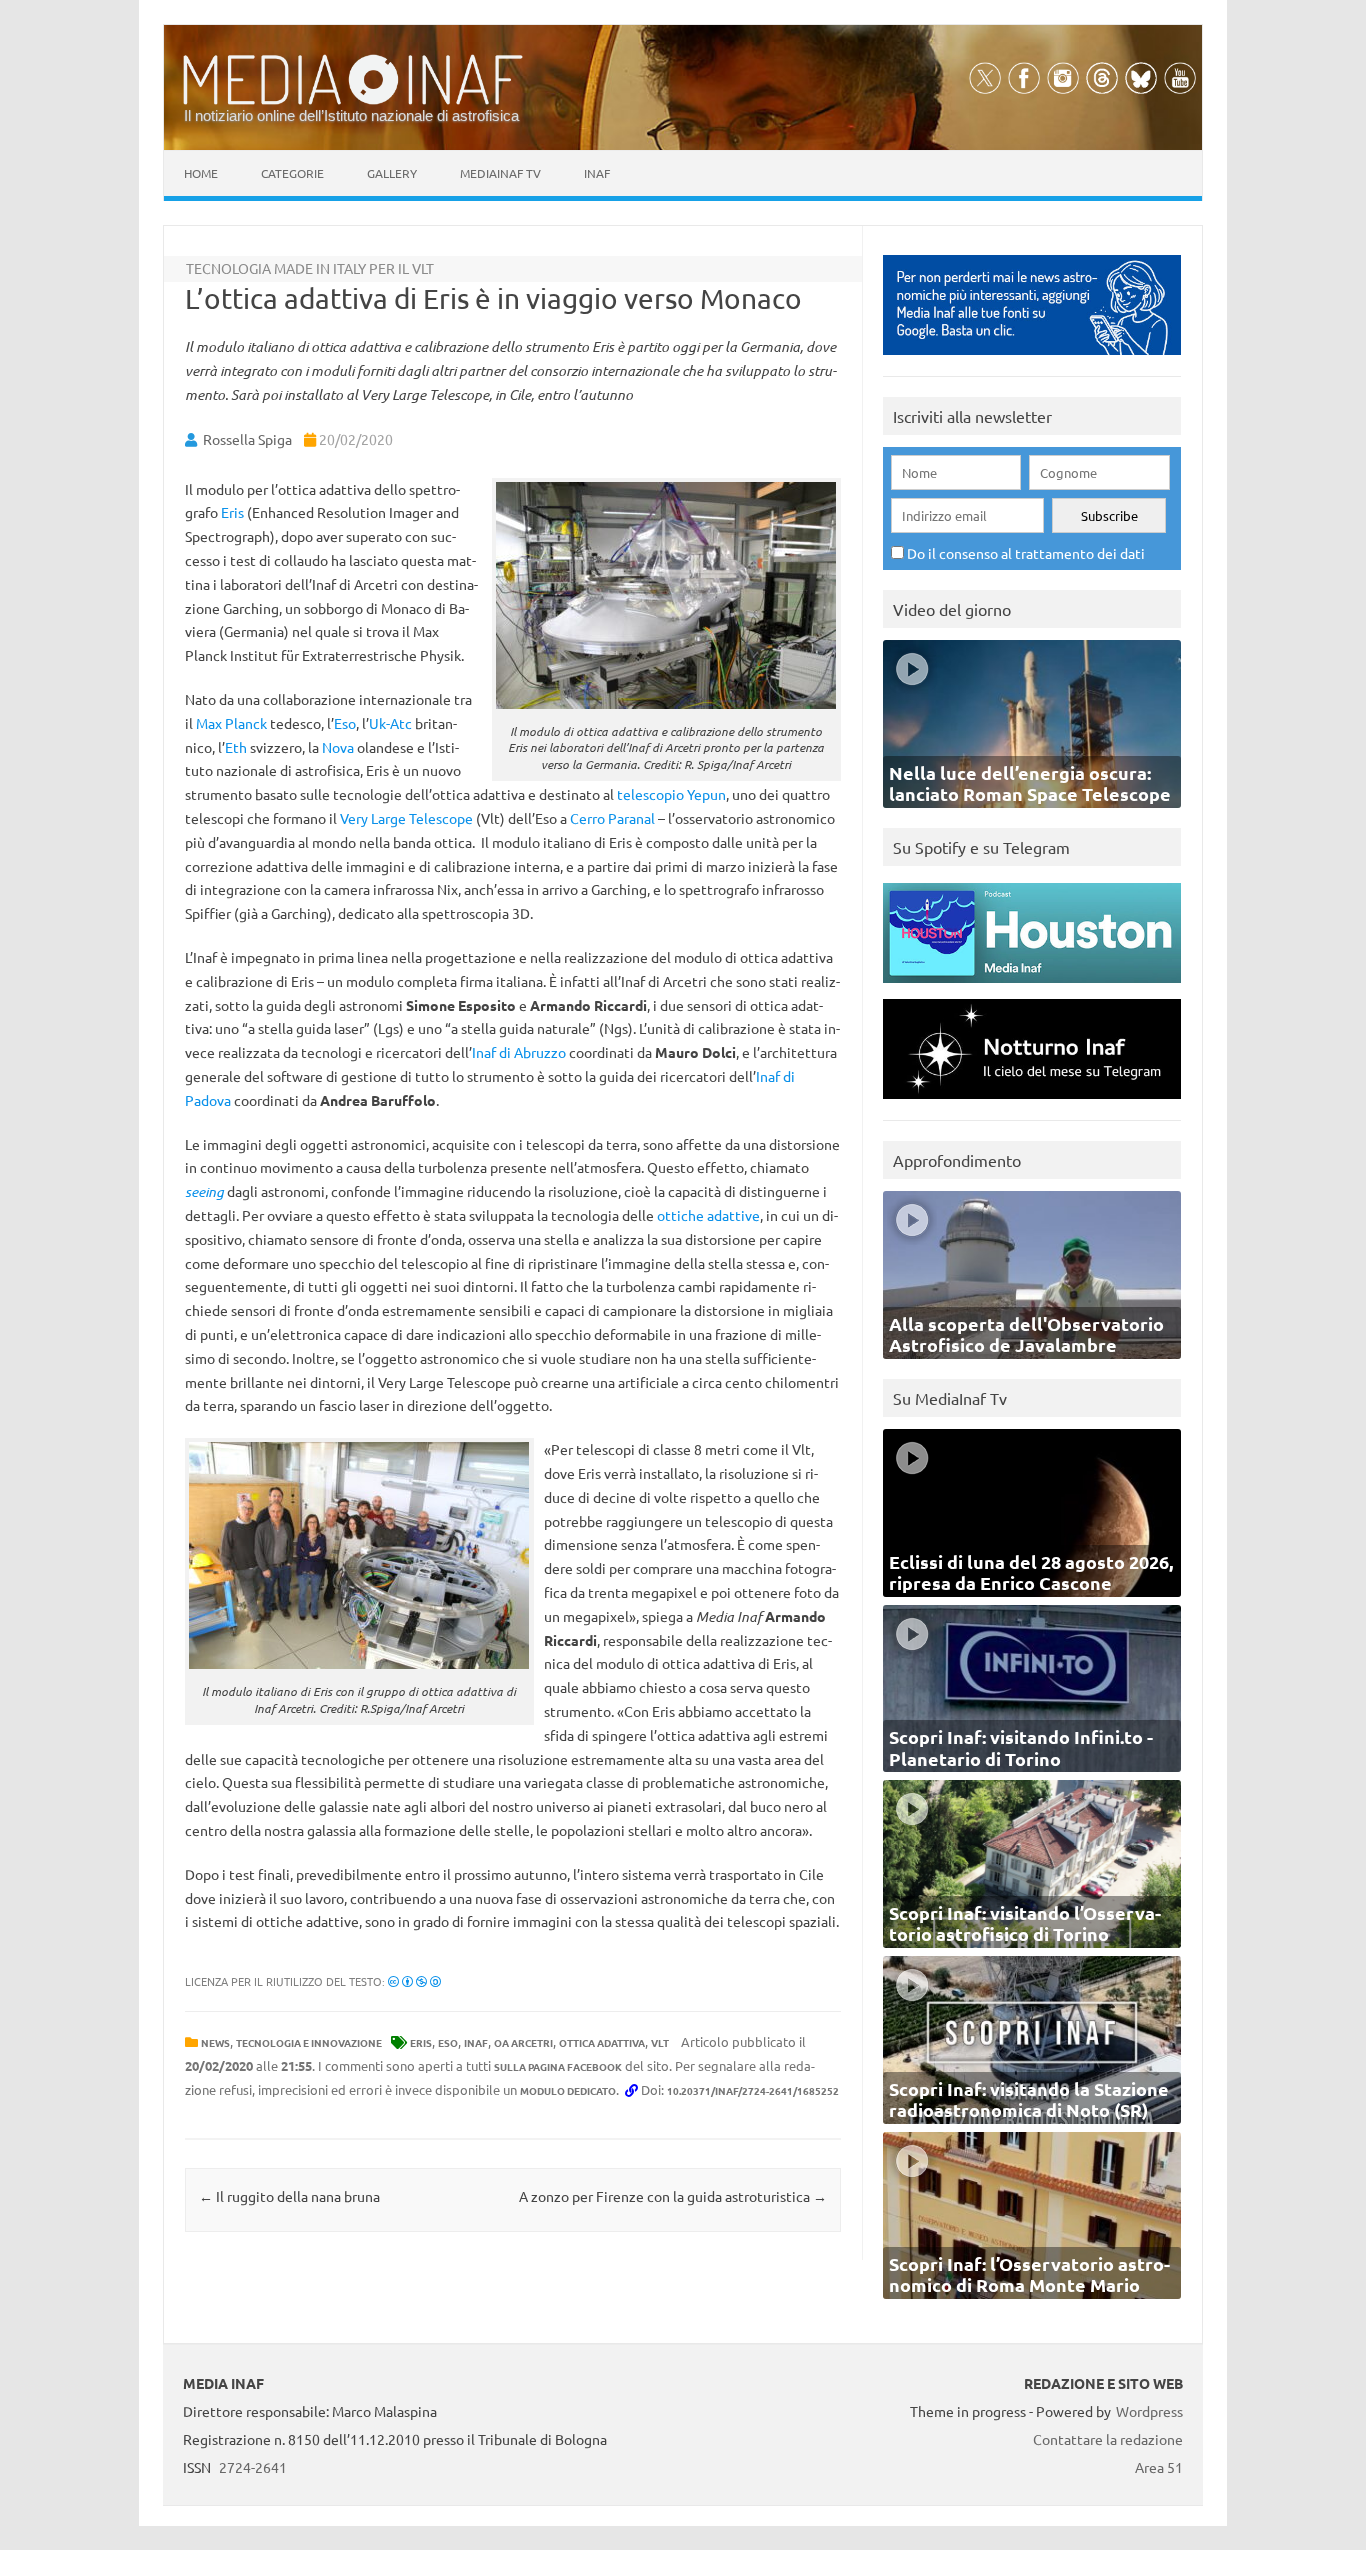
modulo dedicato (568, 2090)
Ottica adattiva (602, 2042)
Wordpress (1149, 2411)
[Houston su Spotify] (1032, 987)
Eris (232, 512)
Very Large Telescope (406, 818)
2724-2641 (253, 2467)
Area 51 (1159, 2467)
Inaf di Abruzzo (519, 1052)
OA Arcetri (523, 2042)
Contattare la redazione (1108, 2439)
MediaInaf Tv (500, 173)
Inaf (597, 173)
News (215, 2042)
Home (201, 173)
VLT (660, 2042)
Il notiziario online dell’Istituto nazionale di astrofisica (351, 115)
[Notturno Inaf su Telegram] (1032, 1103)
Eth (236, 747)
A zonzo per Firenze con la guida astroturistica (673, 2196)
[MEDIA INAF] (353, 101)
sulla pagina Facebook (558, 2066)
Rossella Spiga (247, 439)
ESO (448, 2042)
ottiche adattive (708, 1215)
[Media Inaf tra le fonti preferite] (1032, 359)
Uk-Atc (390, 723)
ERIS (421, 2042)
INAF (476, 2042)
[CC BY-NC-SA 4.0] (414, 1981)
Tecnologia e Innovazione (309, 2042)
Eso (345, 723)
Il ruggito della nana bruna (289, 2196)
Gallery (392, 173)
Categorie (292, 173)
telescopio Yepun (671, 794)
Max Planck (231, 723)
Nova (338, 747)
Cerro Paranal (612, 818)
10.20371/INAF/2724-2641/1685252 (753, 2090)
